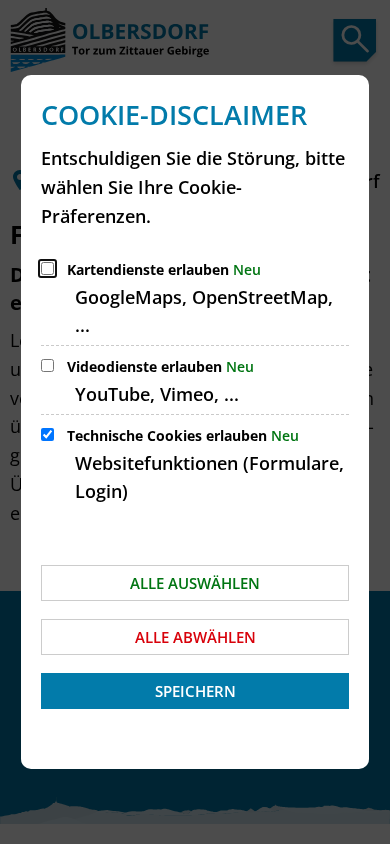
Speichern (195, 691)
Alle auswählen (195, 583)
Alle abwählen (195, 637)
